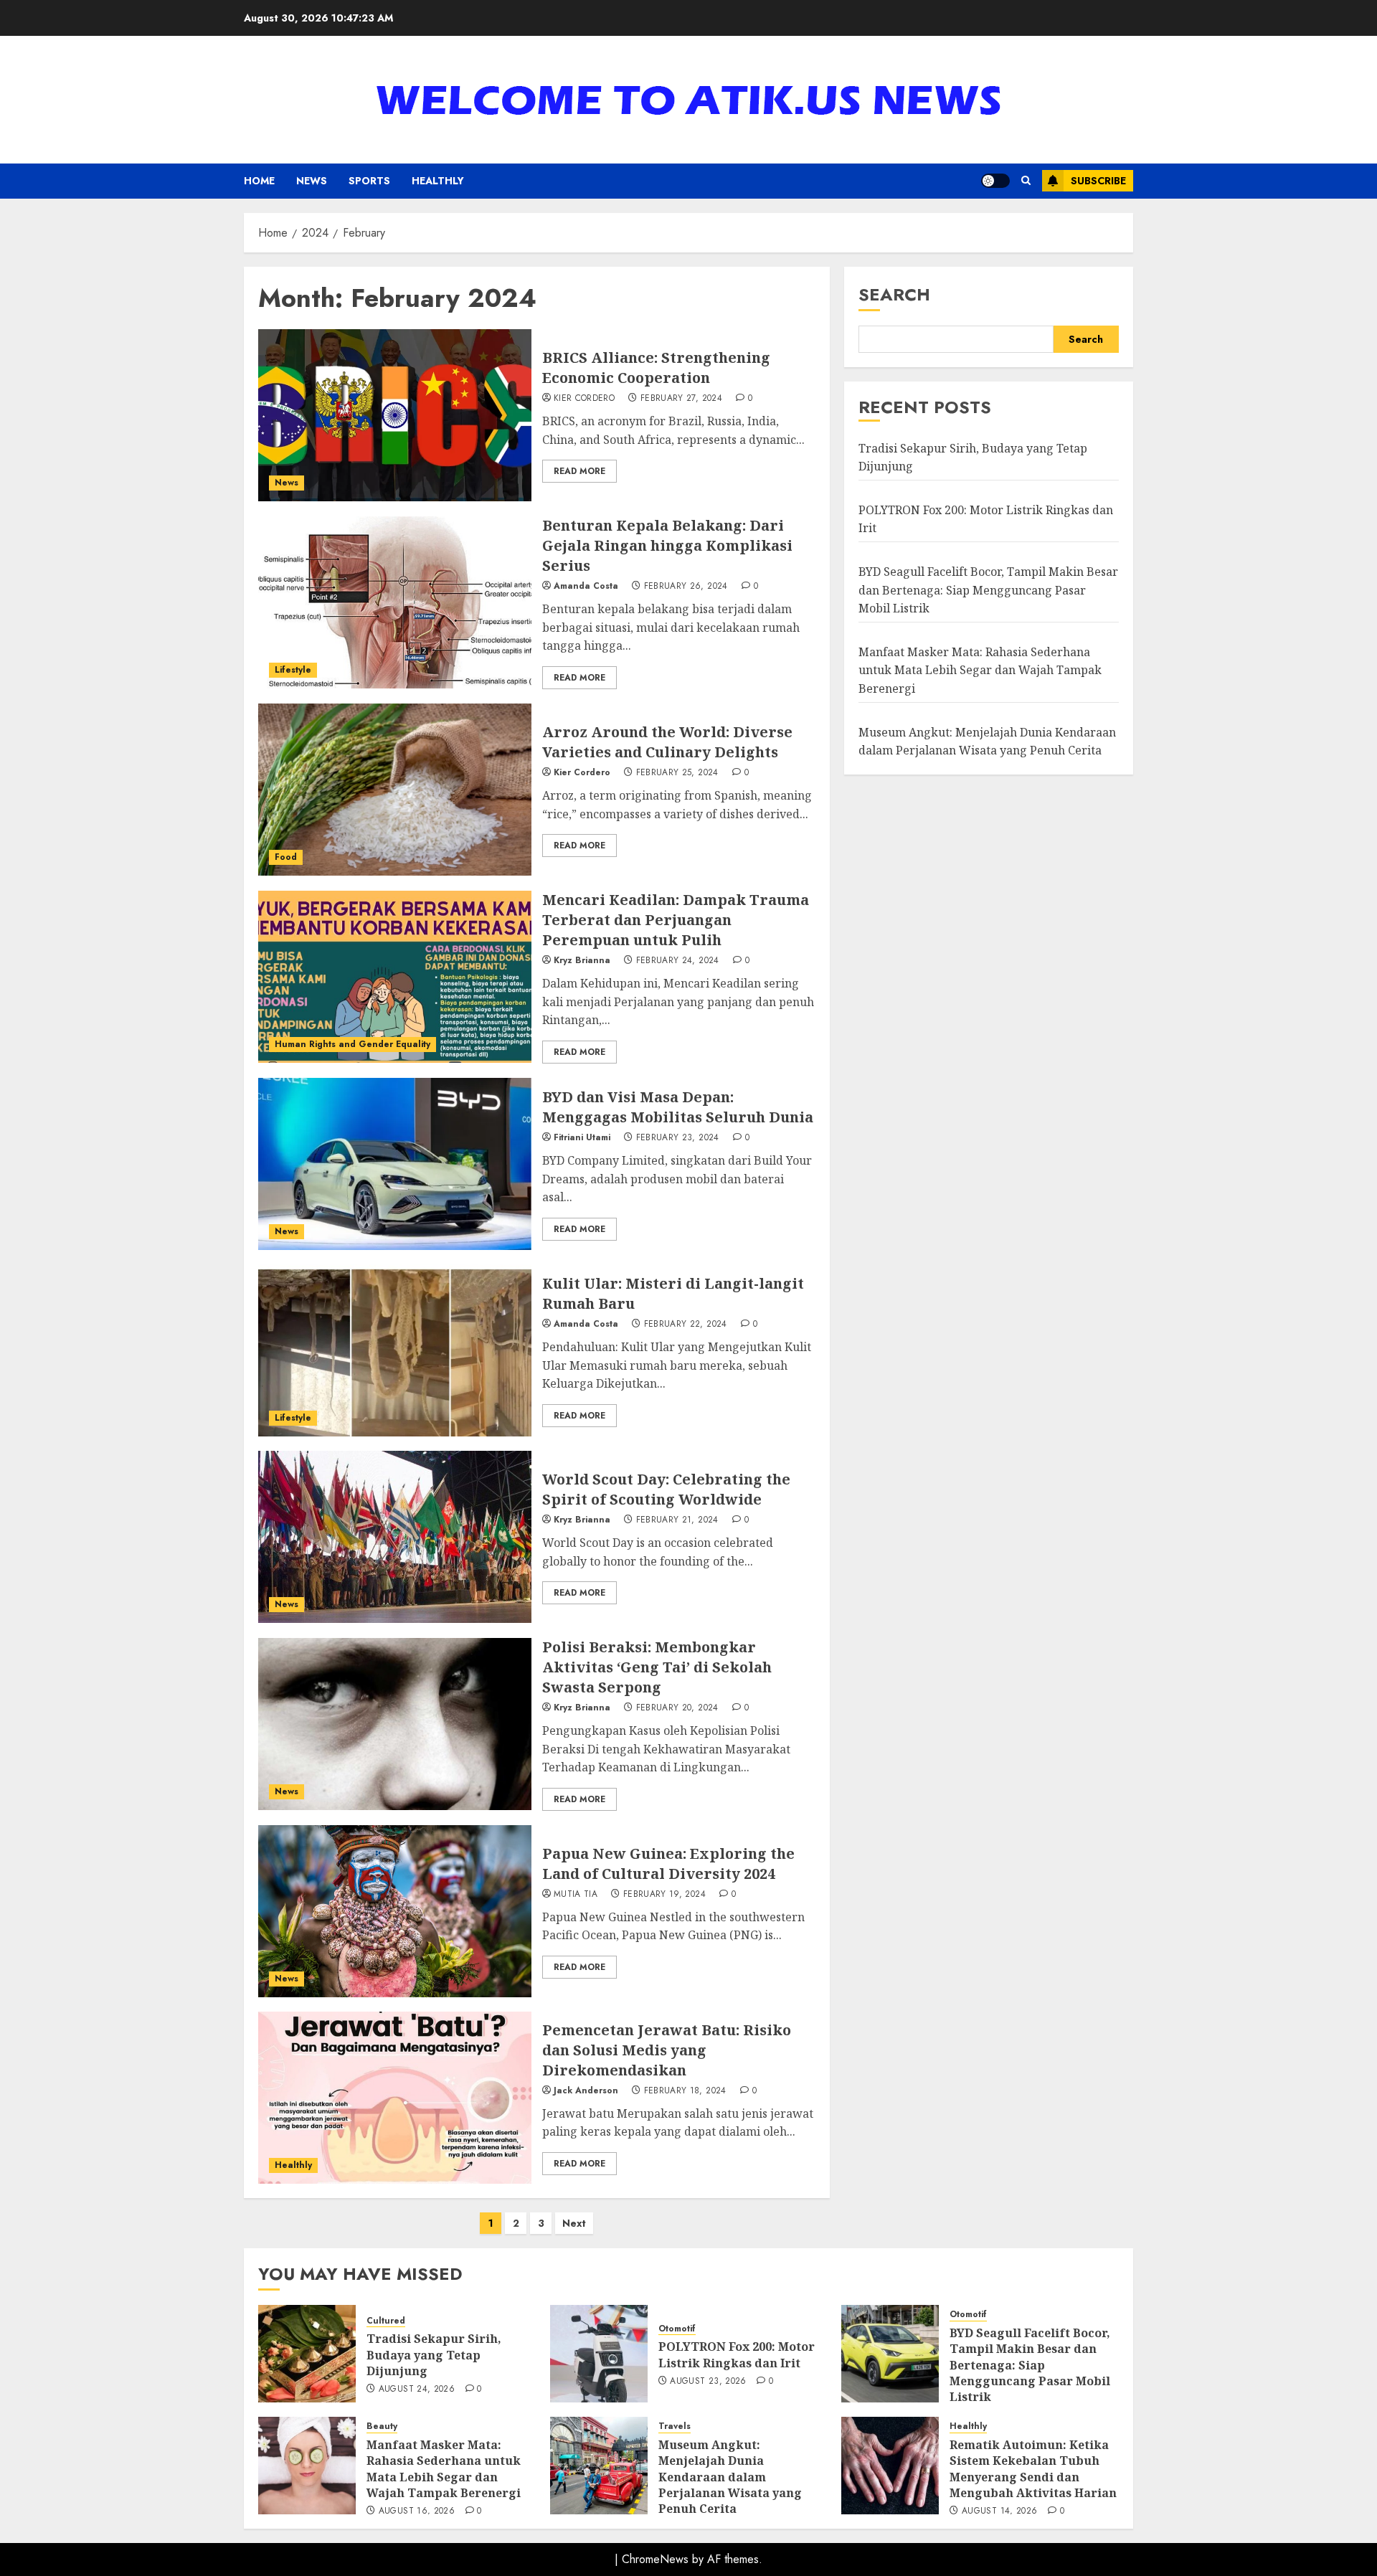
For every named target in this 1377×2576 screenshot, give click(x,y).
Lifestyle (293, 670)
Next (574, 2223)
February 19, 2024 (664, 1895)
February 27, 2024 (681, 399)
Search (894, 294)
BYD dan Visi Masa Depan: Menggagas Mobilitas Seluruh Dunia (678, 1107)
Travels (675, 2426)
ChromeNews (655, 2559)
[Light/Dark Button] (995, 181)
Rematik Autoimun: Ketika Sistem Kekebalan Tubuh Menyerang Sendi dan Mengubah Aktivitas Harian (1033, 2469)
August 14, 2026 (999, 2511)
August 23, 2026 (708, 2382)
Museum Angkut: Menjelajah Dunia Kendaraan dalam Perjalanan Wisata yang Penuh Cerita (730, 2477)
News (312, 181)
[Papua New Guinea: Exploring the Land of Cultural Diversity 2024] (395, 1911)
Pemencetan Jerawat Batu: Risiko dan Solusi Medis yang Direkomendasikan (667, 2050)
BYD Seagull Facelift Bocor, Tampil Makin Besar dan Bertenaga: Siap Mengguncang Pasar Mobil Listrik (988, 590)
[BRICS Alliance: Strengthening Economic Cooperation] (395, 415)
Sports (369, 181)
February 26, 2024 (686, 587)
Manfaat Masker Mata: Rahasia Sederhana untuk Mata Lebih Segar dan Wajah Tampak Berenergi (980, 670)
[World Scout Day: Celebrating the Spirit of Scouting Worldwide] (395, 1537)
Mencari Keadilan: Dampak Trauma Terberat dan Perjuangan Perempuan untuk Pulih (676, 920)
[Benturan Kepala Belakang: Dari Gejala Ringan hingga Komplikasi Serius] (395, 602)
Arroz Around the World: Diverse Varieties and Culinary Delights (667, 742)
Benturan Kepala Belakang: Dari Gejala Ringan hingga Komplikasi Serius (667, 545)
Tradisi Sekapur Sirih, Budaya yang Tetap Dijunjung (434, 2355)
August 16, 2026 (417, 2511)
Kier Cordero (584, 399)
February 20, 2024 (677, 1708)
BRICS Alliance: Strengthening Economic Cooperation (656, 368)
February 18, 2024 (685, 2091)
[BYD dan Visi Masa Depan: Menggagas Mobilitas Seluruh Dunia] (395, 1164)
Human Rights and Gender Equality (352, 1044)
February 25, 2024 (677, 773)
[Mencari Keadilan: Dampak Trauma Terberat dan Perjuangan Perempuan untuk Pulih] (395, 977)
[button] (1026, 181)
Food (286, 857)
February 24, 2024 (678, 961)
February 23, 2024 (678, 1138)
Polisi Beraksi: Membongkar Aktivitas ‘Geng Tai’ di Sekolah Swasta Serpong (657, 1667)
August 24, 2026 (417, 2390)
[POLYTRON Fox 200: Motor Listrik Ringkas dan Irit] (599, 2354)
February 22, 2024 (686, 1325)
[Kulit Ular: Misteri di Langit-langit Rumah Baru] (395, 1350)
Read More (579, 471)
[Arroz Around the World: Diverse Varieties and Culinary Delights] (395, 790)
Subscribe (1098, 181)
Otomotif (677, 2329)
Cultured (386, 2321)
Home (259, 181)
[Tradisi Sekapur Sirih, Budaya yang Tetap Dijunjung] (307, 2354)
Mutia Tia (576, 1895)
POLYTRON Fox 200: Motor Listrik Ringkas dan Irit (737, 2354)
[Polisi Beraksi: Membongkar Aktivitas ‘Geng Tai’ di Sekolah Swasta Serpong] (395, 1724)
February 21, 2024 (677, 1520)
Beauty (382, 2426)
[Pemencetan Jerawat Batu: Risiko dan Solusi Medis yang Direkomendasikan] (395, 2098)
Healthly (438, 181)
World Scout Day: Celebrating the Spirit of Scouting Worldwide (666, 1489)
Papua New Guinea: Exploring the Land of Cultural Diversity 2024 (668, 1864)
